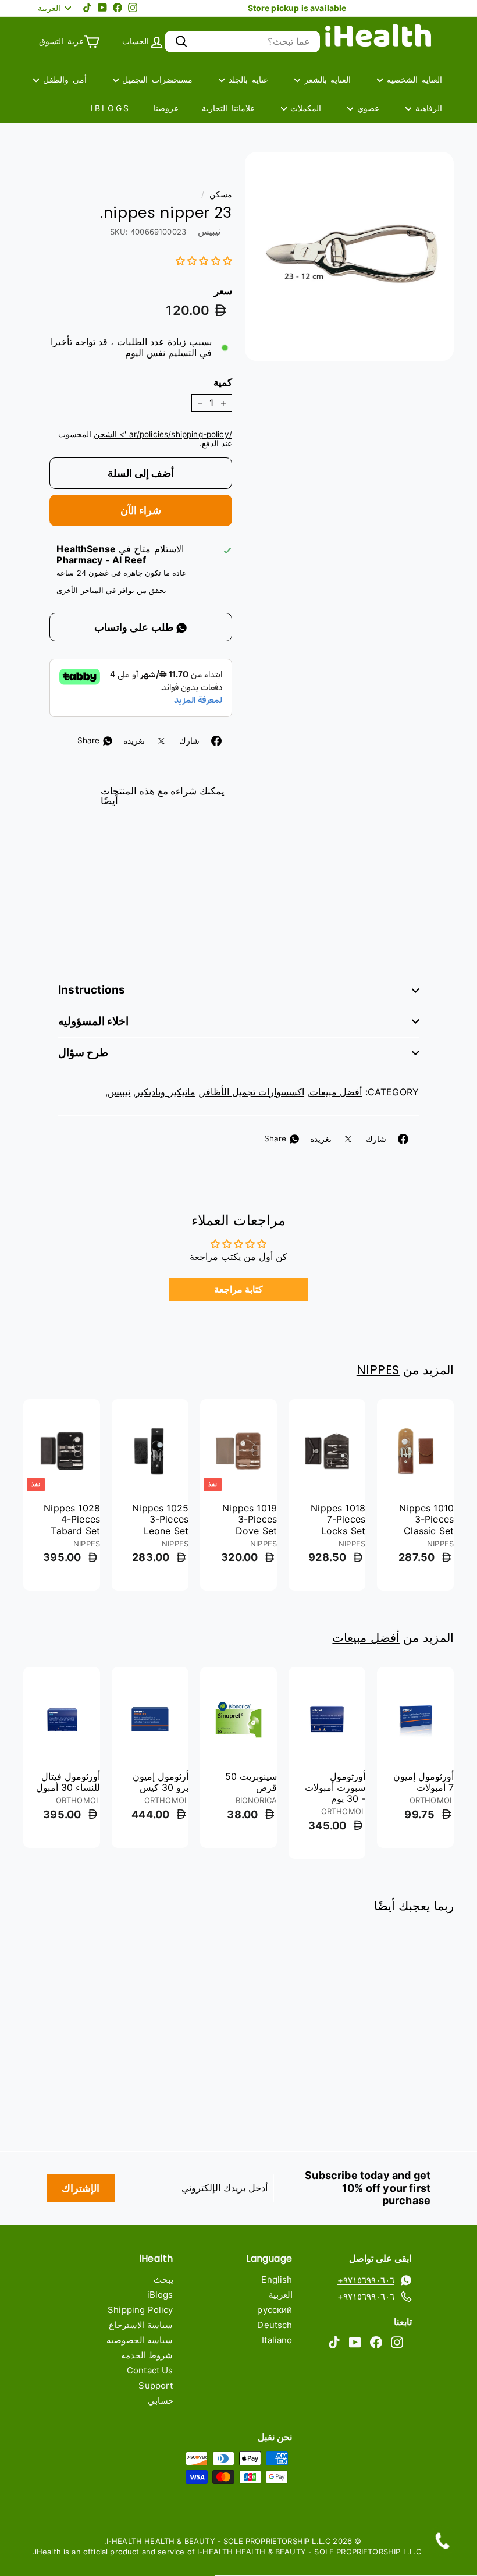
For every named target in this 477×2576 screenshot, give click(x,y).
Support (156, 2385)
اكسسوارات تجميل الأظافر (252, 1092)
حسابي (161, 2401)
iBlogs (111, 108)
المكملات (304, 108)
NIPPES (378, 1370)
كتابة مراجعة (238, 1289)
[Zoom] (349, 256)
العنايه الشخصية (412, 79)
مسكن (221, 194)
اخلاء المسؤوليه (93, 1021)
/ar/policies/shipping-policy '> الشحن (163, 434)
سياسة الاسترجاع (141, 2325)
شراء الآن (141, 510)
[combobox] (242, 42)
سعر (223, 291)
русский (275, 2310)
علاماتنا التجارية (228, 108)
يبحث (163, 2279)
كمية (223, 382)
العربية (281, 2295)
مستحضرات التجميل (156, 79)
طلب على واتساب (135, 627)
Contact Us (150, 2370)
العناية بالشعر (326, 79)
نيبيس (209, 231)
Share (90, 740)
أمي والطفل (63, 79)
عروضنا (166, 108)
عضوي (366, 108)
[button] (204, 261)
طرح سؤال (83, 1053)
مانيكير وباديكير (165, 1092)
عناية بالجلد (246, 79)
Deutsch (275, 2325)
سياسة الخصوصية (140, 2340)
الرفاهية (427, 108)
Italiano (277, 2340)
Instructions (92, 990)
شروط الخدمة (147, 2355)
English (277, 2279)
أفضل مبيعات (336, 1092)
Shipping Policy (140, 2310)
